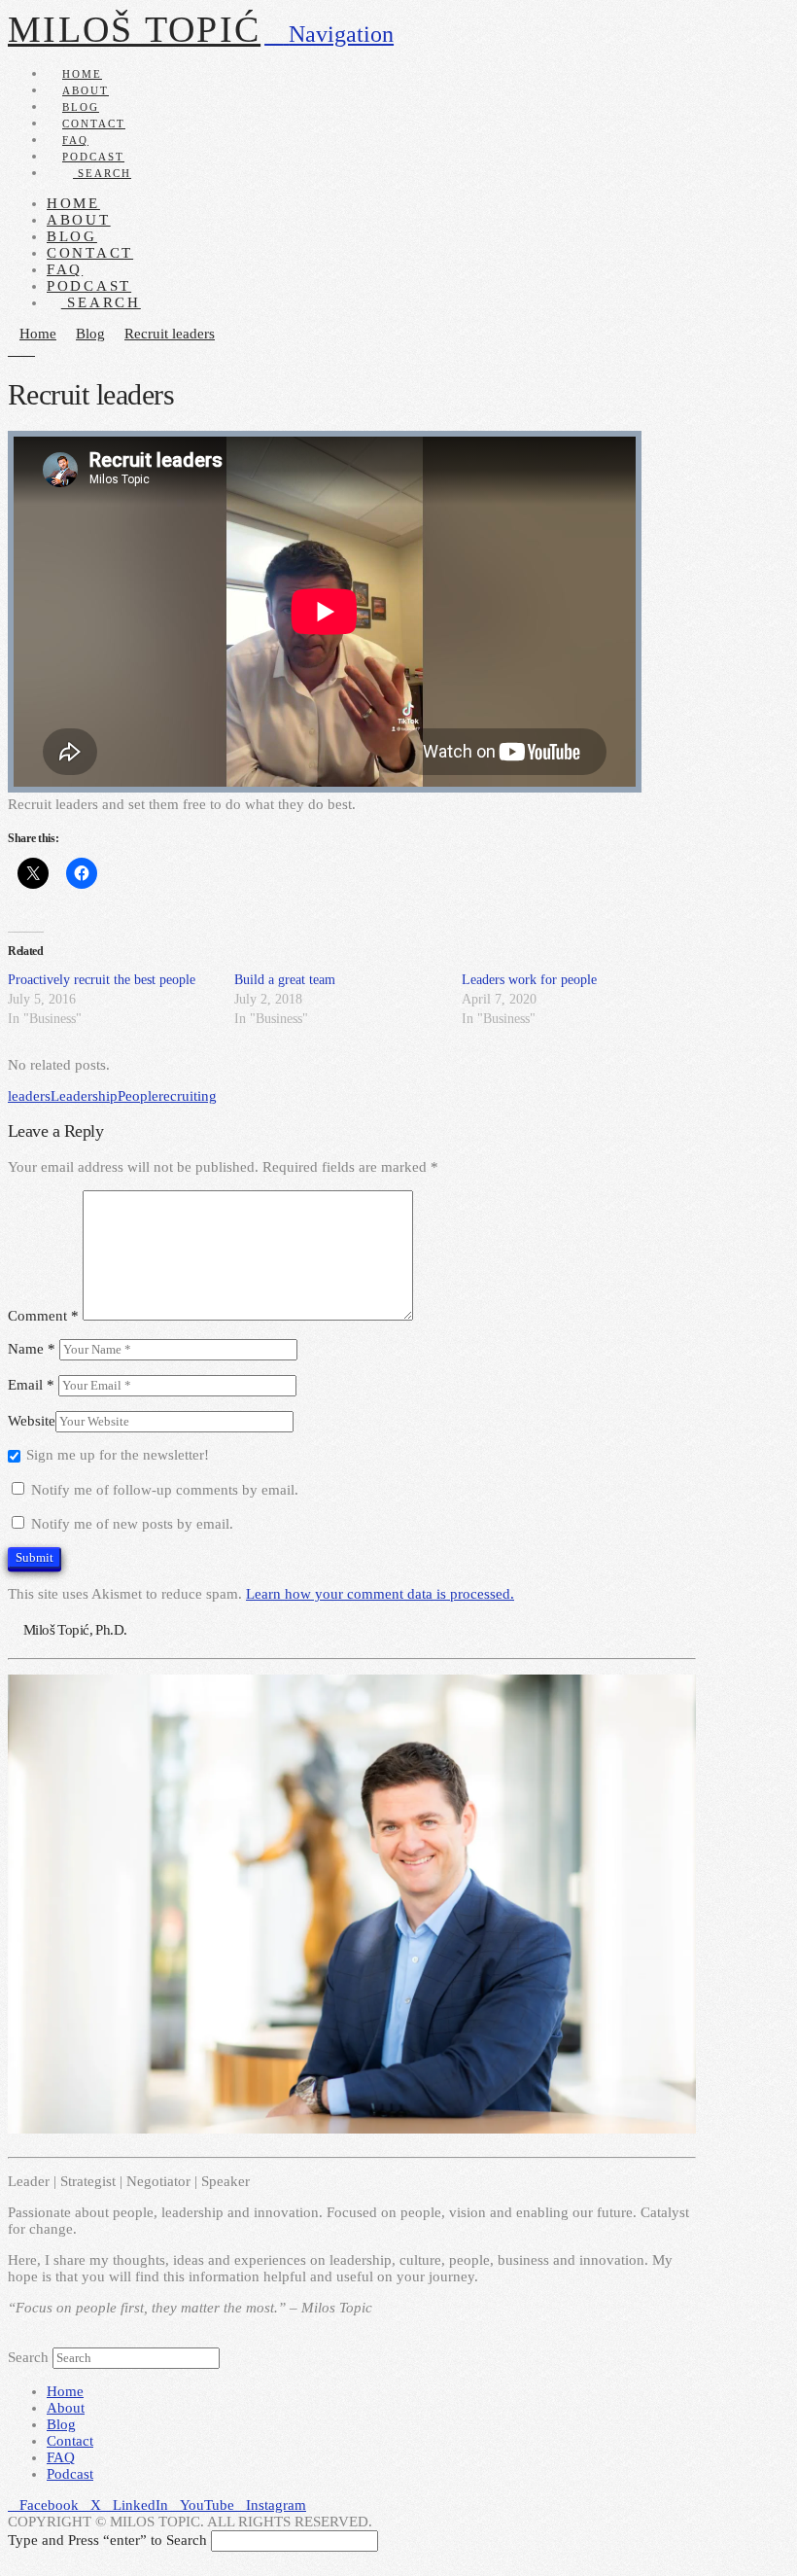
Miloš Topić (134, 29)
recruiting (188, 1096)
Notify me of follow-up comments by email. (165, 1490)
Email (31, 1385)
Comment (43, 1316)
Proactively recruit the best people (102, 980)
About (66, 2408)
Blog (61, 2424)
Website (32, 1421)
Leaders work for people (529, 980)
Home (65, 2391)
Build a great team (285, 980)
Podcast (70, 2474)
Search (28, 2357)
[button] (329, 34)
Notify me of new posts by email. (132, 1524)
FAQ (61, 2457)
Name (32, 1349)
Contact (70, 2441)
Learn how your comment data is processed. (380, 1594)
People (138, 1096)
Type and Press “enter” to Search (107, 2540)
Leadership (84, 1096)
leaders (29, 1096)
